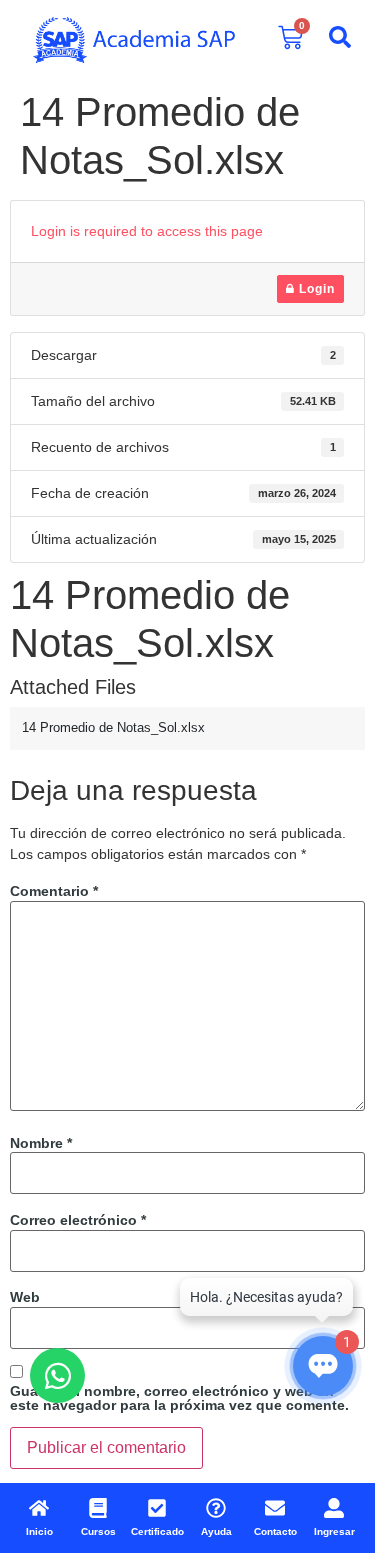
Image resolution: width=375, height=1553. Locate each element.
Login (315, 289)
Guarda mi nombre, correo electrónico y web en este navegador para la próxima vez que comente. (179, 1398)
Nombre (41, 1143)
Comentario (54, 891)
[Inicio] (39, 1508)
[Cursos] (98, 1508)
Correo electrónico (78, 1220)
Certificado (157, 1531)
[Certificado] (157, 1508)
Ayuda (216, 1531)
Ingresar (334, 1531)
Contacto (275, 1531)
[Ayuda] (216, 1508)
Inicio (39, 1531)
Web (25, 1297)
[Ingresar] (334, 1508)
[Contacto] (275, 1508)
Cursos (98, 1531)
